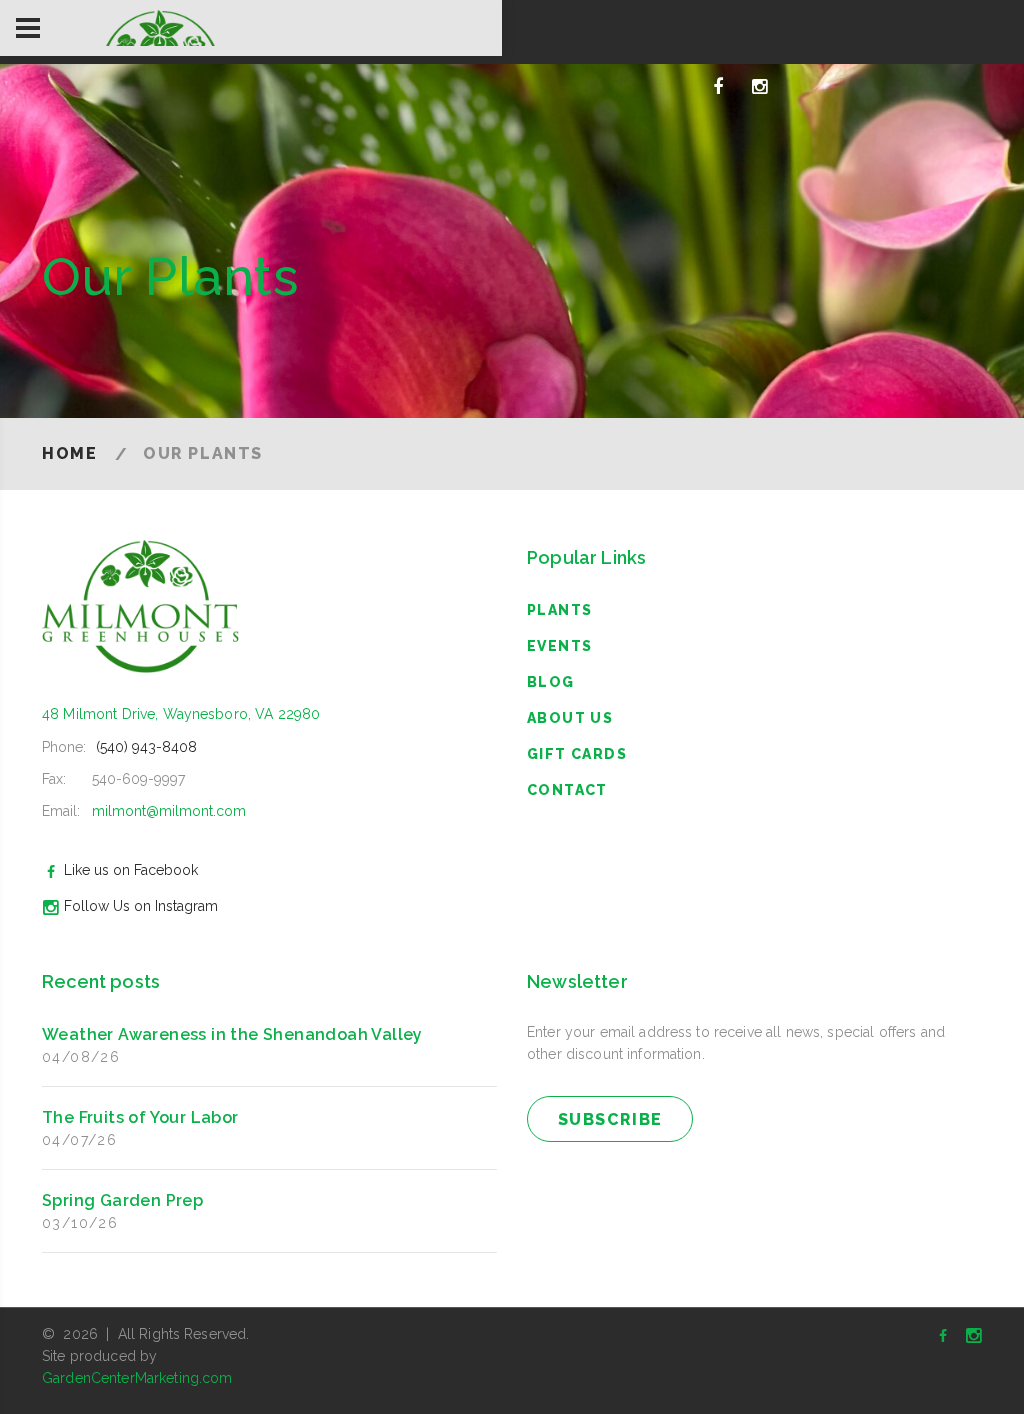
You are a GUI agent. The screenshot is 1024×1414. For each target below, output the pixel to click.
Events (559, 646)
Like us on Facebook (131, 870)
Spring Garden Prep (122, 1200)
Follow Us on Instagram (141, 906)
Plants (559, 610)
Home (69, 453)
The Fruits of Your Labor (140, 1117)
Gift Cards (577, 754)
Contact (567, 790)
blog (551, 682)
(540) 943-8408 (146, 747)
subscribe (610, 1119)
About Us (570, 718)
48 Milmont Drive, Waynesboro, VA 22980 (181, 714)
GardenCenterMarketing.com (137, 1378)
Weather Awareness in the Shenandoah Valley (232, 1034)
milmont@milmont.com (169, 811)
